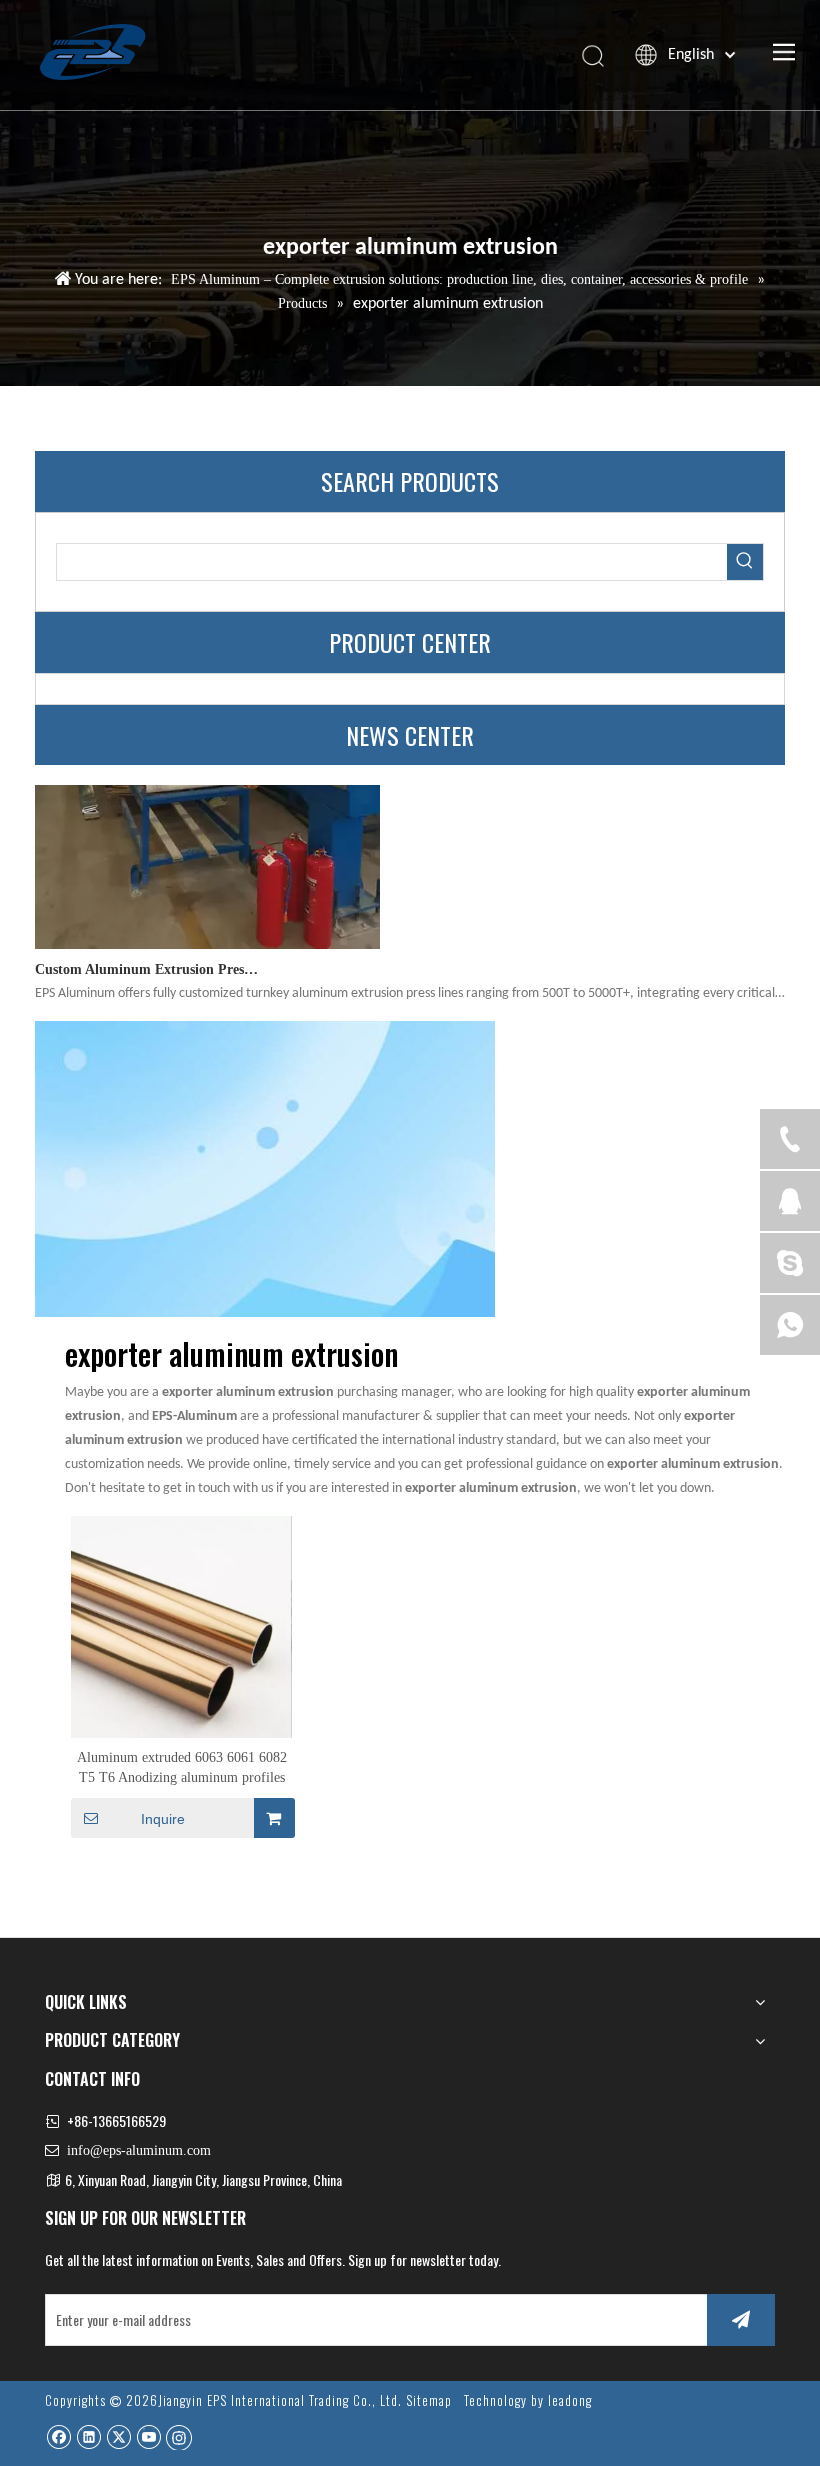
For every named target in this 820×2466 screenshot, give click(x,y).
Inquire (163, 1819)
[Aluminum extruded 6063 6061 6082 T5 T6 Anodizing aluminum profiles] (181, 1625)
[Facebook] (58, 2436)
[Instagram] (179, 2437)
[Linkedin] (88, 2436)
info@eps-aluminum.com (139, 2150)
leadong (570, 2400)
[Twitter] (118, 2436)
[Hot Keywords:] (745, 562)
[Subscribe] (741, 2320)
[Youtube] (148, 2436)
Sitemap (429, 2400)
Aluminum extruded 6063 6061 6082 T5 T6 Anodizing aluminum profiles (182, 1767)
